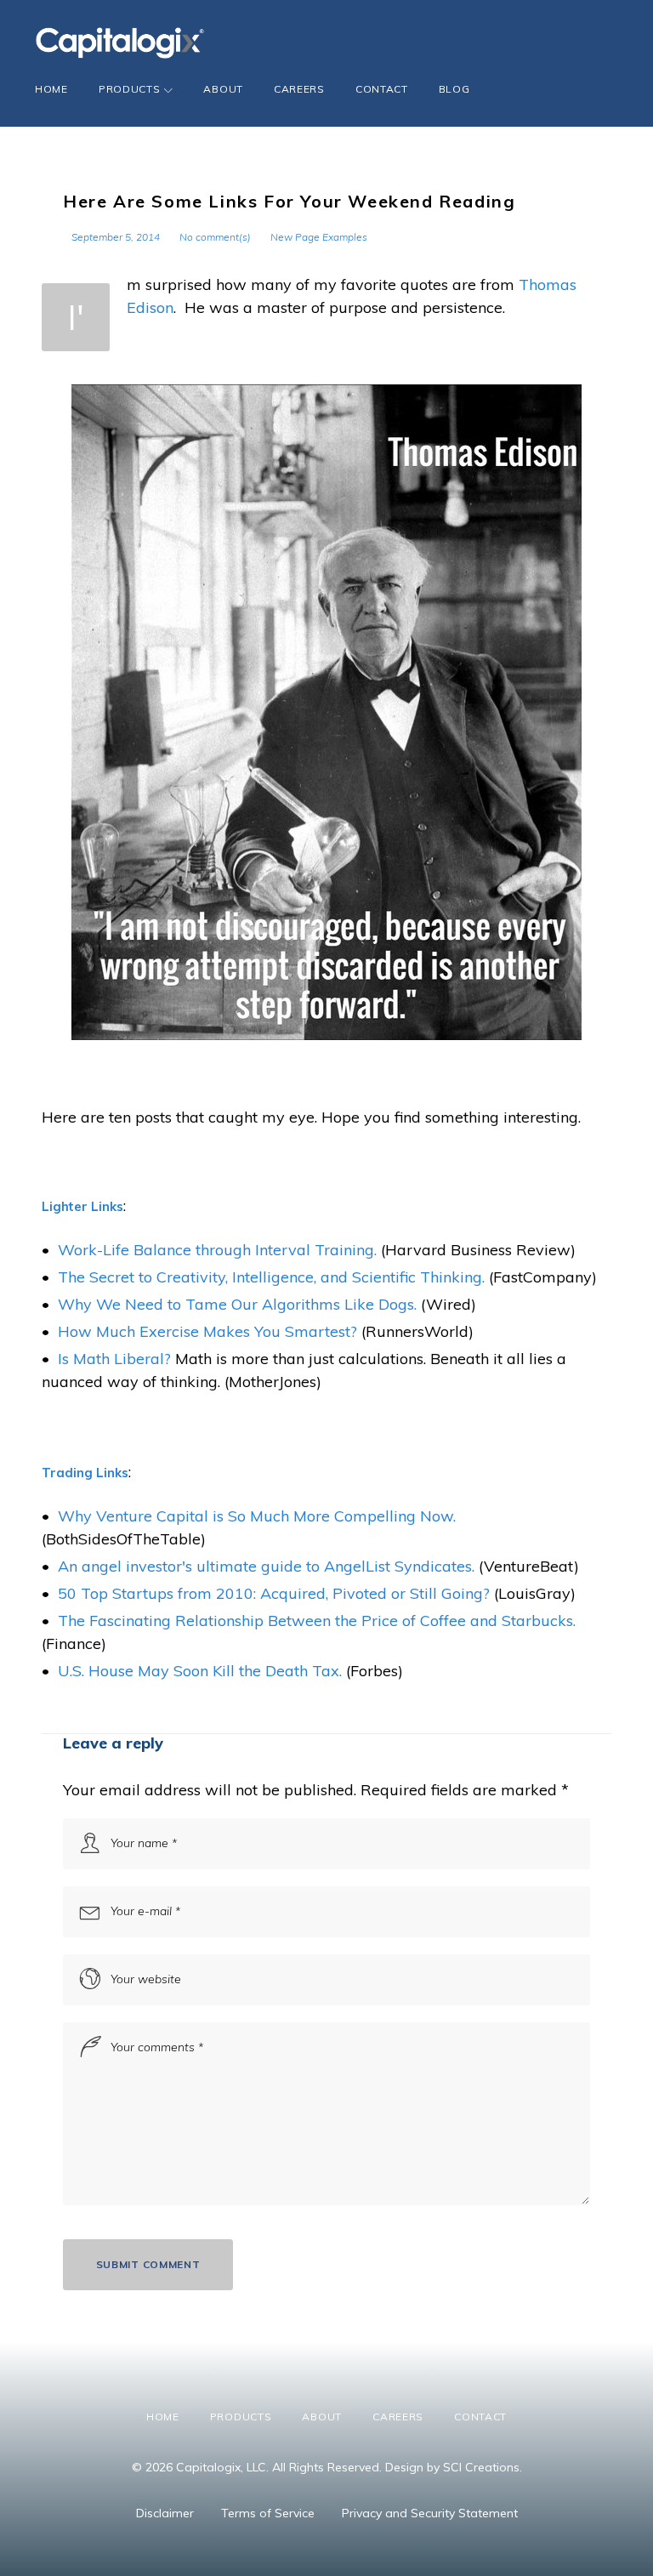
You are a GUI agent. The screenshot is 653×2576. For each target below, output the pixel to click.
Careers (299, 89)
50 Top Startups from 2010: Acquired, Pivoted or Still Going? (274, 1593)
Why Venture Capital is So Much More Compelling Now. (257, 1516)
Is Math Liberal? (114, 1359)
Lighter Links (82, 1206)
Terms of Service (268, 2513)
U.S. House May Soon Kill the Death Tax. (200, 1671)
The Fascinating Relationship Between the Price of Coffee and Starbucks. (317, 1621)
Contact (382, 89)
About (223, 89)
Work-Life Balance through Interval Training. (217, 1250)
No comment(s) (215, 237)
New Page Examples (319, 237)
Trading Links (85, 1473)
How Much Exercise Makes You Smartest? (207, 1331)
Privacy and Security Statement (430, 2513)
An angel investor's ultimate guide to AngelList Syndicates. (266, 1566)
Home (51, 89)
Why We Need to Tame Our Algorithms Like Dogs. (237, 1304)
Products (130, 89)
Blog (454, 89)
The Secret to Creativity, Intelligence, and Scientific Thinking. (271, 1277)
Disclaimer (165, 2513)
